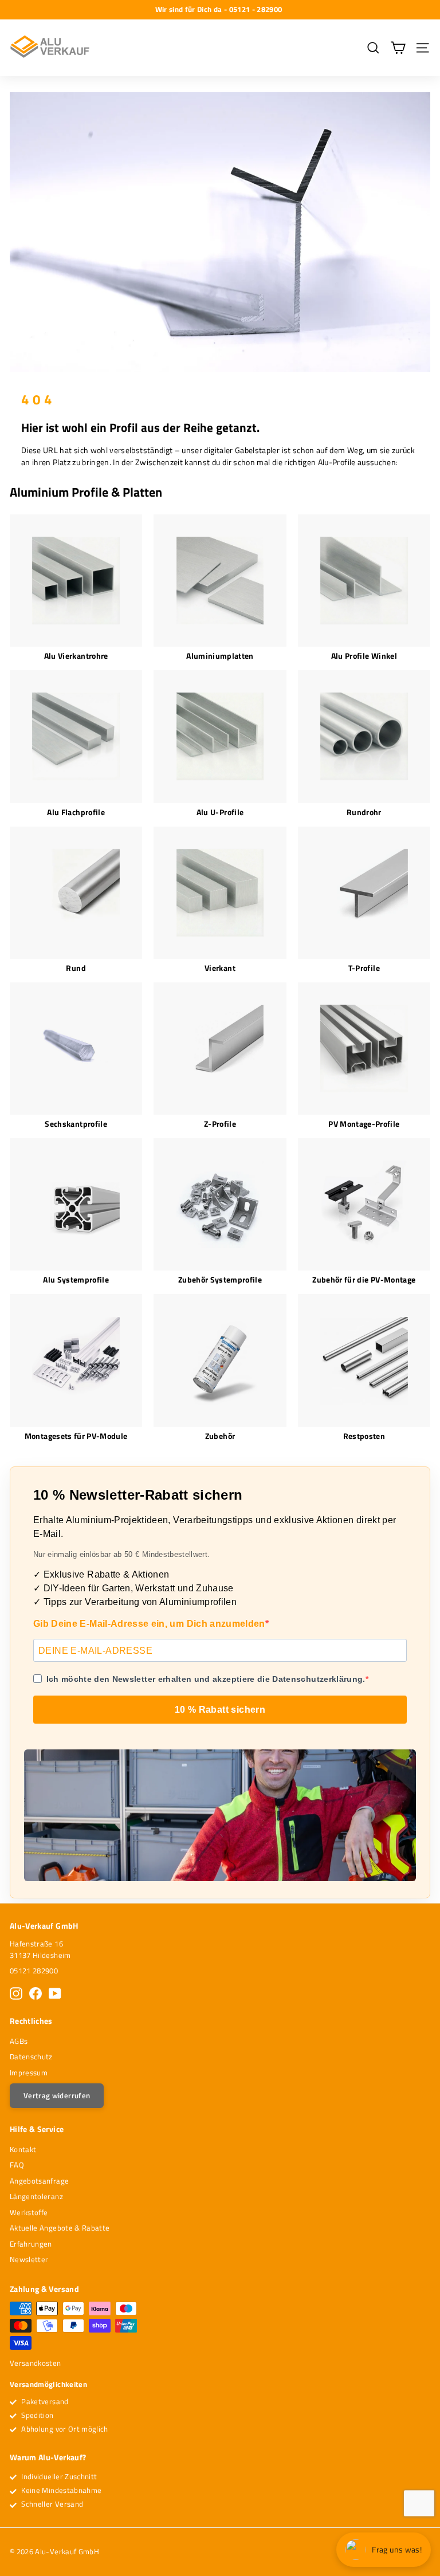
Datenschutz (31, 2056)
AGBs (19, 2041)
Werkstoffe (29, 2212)
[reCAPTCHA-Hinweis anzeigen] (419, 2503)
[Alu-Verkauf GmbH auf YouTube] (55, 1993)
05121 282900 (34, 1971)
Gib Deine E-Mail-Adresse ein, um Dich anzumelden (149, 1624)
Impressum (29, 2072)
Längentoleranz (36, 2196)
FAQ (17, 2165)
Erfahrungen (31, 2244)
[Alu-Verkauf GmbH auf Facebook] (36, 1993)
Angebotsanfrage (39, 2181)
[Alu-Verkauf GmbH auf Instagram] (16, 1993)
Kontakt (23, 2149)
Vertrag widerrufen (57, 2095)
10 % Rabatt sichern (220, 1710)
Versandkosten (36, 2363)
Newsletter (29, 2259)
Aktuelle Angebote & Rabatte (60, 2228)
